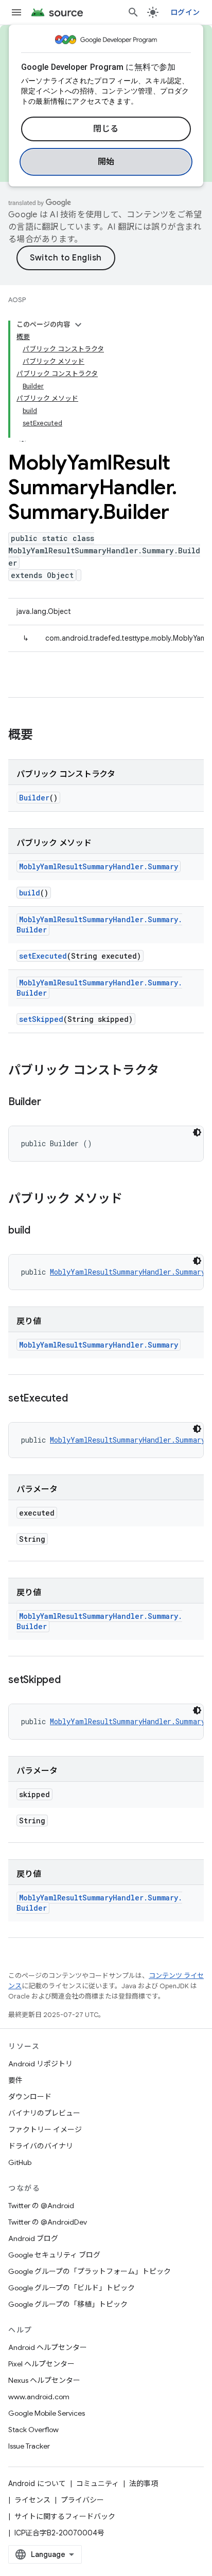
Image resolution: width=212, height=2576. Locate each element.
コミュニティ (98, 2484)
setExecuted (43, 956)
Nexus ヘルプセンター (44, 2380)
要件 (15, 2080)
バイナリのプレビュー (44, 2113)
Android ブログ (33, 2238)
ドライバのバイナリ (41, 2146)
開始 (106, 162)
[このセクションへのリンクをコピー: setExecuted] (78, 1399)
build (30, 893)
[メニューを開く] (16, 12)
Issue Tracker (29, 2446)
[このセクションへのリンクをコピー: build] (41, 1231)
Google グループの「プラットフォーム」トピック (90, 2271)
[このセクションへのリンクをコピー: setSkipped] (71, 1681)
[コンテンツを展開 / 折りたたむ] (78, 325)
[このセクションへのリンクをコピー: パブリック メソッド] (133, 1200)
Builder (34, 798)
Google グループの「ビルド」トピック (72, 2288)
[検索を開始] (133, 12)
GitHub (20, 2162)
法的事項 (144, 2484)
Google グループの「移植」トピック (68, 2304)
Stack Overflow (33, 2430)
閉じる (106, 129)
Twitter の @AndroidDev (48, 2222)
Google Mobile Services (47, 2413)
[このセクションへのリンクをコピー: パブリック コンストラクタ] (169, 1071)
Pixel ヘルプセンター (41, 2364)
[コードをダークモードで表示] (197, 1132)
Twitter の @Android (41, 2206)
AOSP (17, 300)
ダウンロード (30, 2097)
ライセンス (32, 2500)
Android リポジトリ (40, 2064)
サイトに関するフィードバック (65, 2516)
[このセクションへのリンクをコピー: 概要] (43, 736)
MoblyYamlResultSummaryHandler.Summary (99, 866)
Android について (37, 2484)
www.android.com (39, 2397)
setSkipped (41, 1019)
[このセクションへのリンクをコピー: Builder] (51, 1103)
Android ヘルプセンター (48, 2347)
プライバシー (82, 2500)
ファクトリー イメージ (45, 2130)
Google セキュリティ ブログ (54, 2255)
